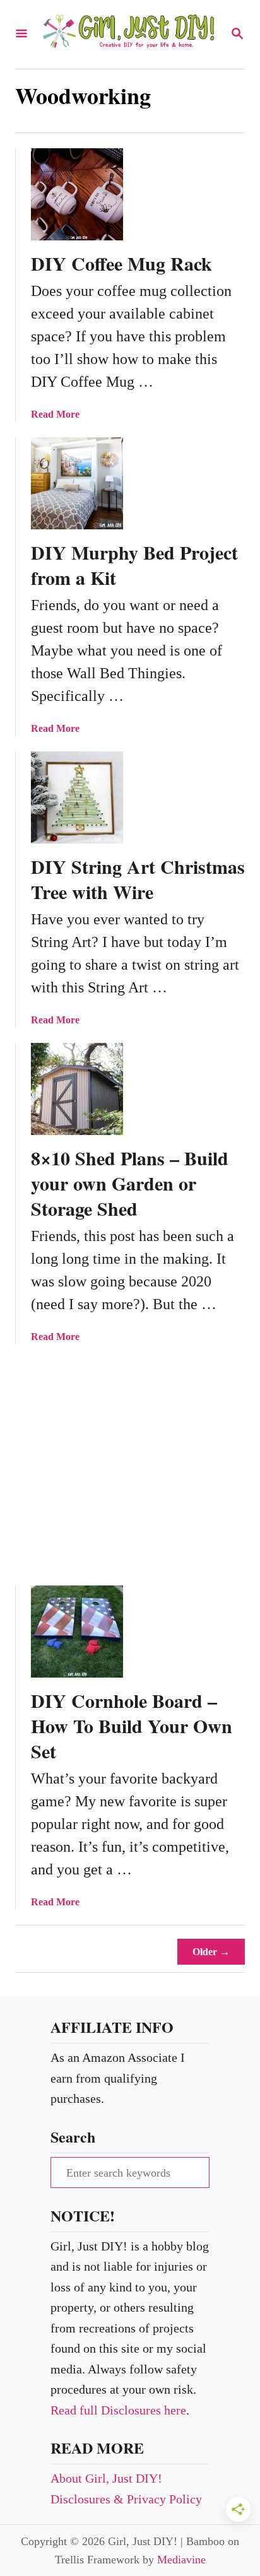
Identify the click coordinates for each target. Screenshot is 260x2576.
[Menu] (21, 34)
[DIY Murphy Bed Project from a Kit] (77, 483)
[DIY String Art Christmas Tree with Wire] (77, 797)
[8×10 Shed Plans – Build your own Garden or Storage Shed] (77, 1089)
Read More (55, 414)
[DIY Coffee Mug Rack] (77, 194)
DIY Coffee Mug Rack (121, 263)
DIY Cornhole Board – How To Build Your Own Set (132, 1726)
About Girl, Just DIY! (106, 2478)
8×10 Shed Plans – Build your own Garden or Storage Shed (130, 1183)
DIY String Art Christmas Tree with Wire (138, 879)
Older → (211, 1952)
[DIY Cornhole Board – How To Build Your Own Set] (77, 1632)
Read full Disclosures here (118, 2410)
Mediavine (181, 2560)
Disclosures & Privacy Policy (126, 2499)
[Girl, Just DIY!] (129, 34)
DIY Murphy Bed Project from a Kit (134, 565)
